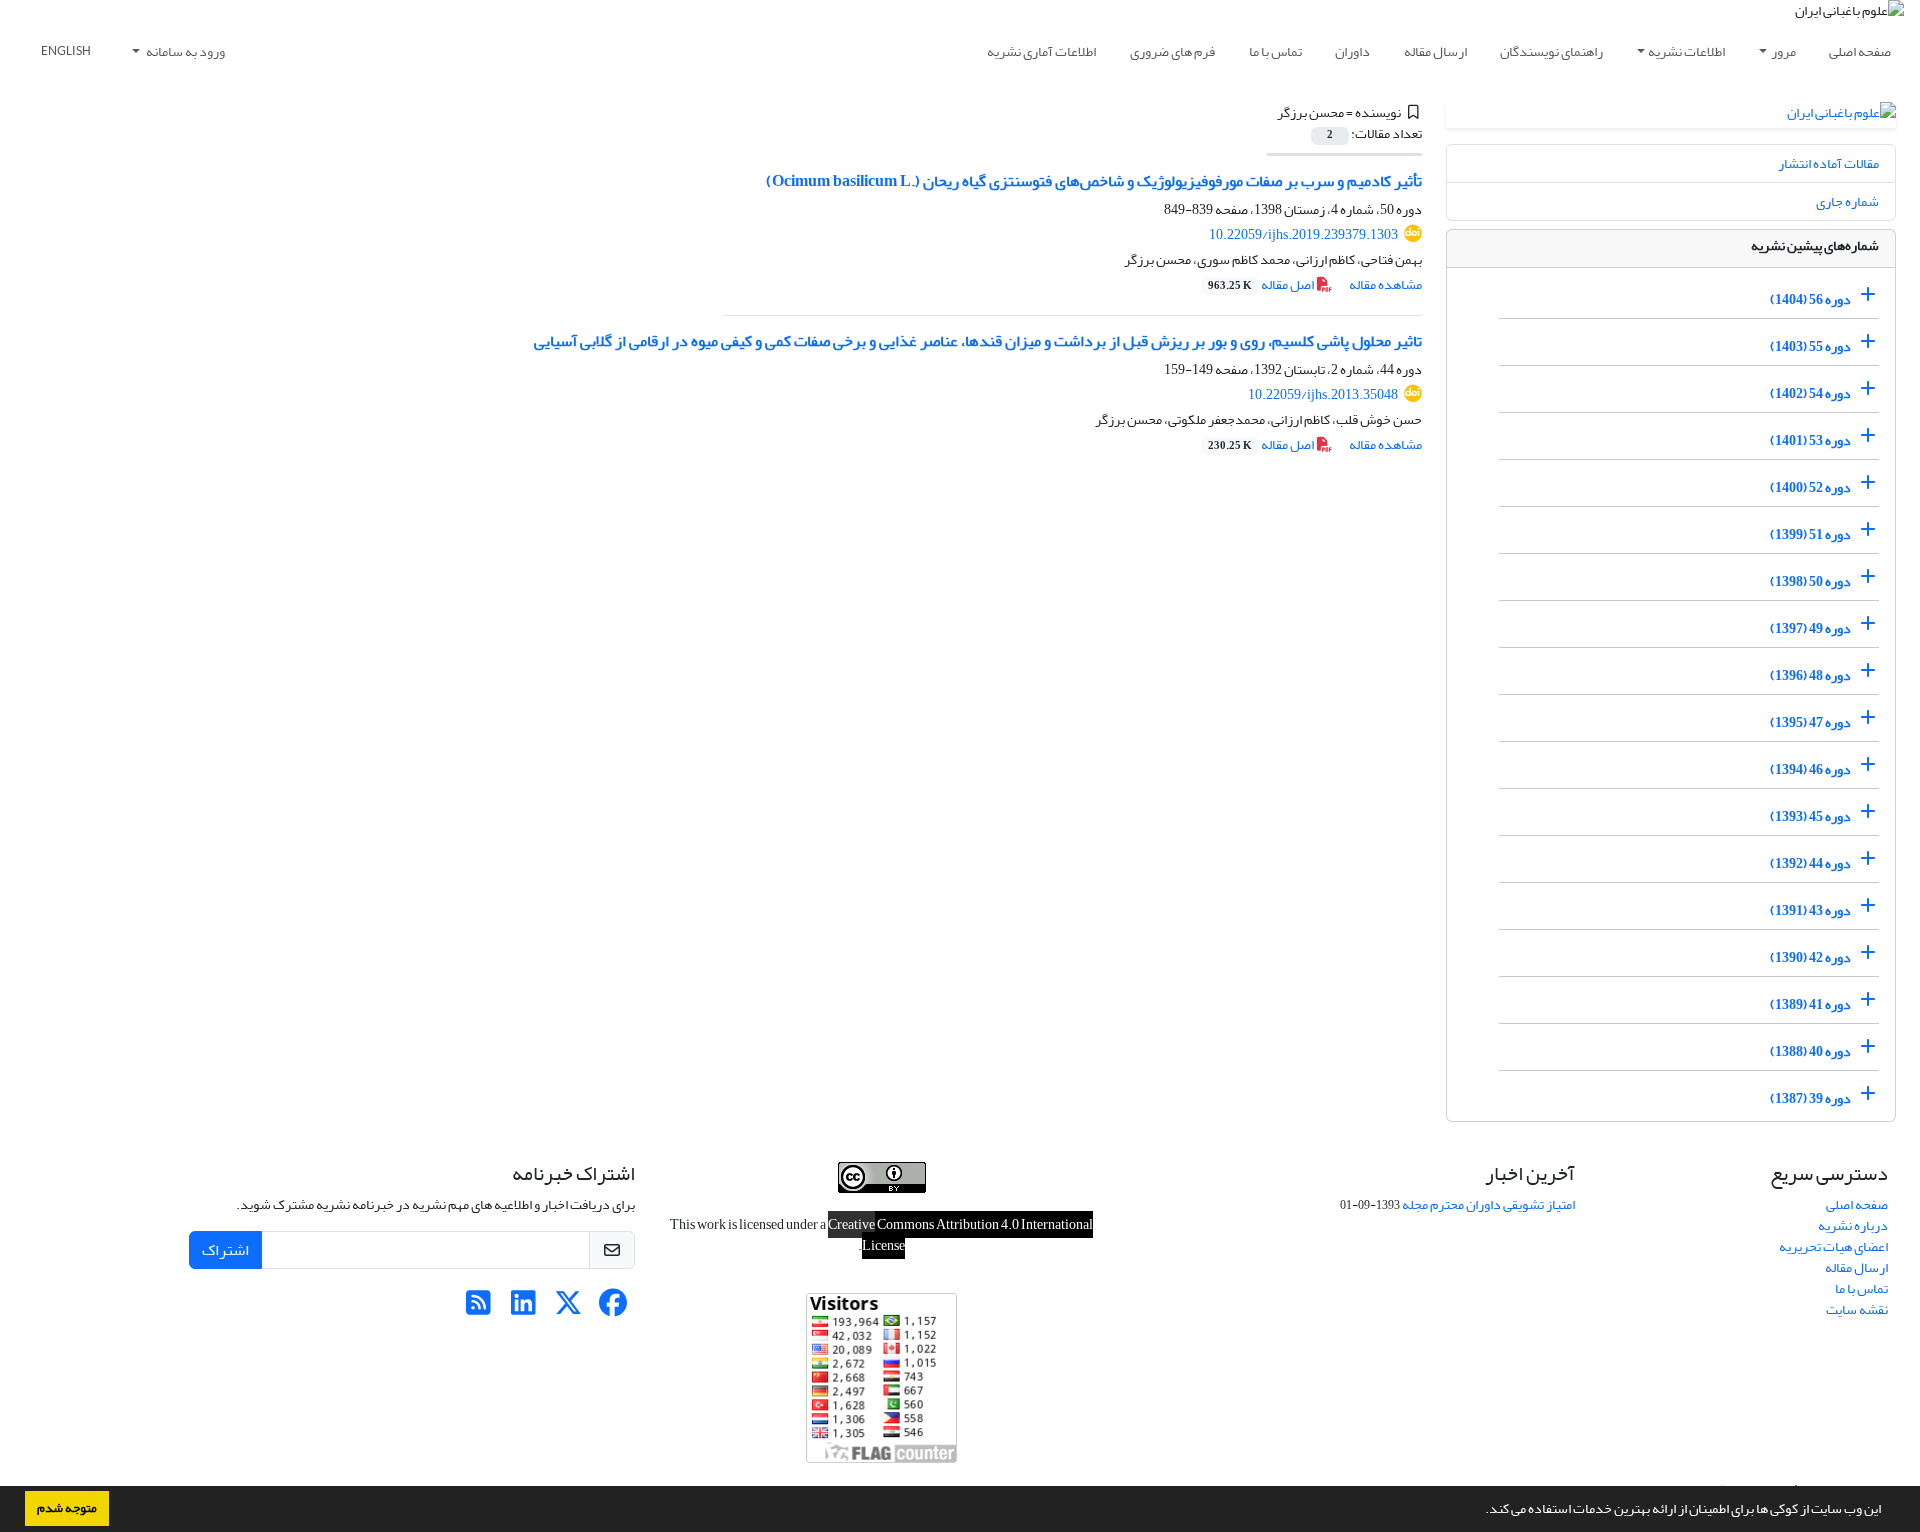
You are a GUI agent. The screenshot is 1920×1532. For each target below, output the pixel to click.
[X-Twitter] (568, 1308)
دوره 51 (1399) (1810, 534)
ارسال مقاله (1435, 51)
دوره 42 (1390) (1810, 957)
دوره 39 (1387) (1810, 1098)
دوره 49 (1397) (1810, 628)
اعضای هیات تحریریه (1833, 1246)
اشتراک (225, 1250)
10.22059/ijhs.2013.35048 (1323, 394)
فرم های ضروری (1172, 51)
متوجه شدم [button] (67, 1508)
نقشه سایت (1857, 1309)
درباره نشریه (1853, 1225)
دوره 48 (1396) (1810, 675)
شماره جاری (1847, 201)
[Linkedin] (523, 1308)
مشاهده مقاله (1385, 284)
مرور (1783, 51)
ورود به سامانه (184, 51)
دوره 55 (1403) (1810, 346)
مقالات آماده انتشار (1828, 163)
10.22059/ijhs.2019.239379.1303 (1303, 234)
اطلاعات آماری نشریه (1041, 51)
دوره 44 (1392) (1810, 863)
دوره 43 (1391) (1810, 910)
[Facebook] (613, 1308)
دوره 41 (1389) (1810, 1004)
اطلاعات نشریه (1686, 51)
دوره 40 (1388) (1810, 1051)
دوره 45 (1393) (1810, 816)
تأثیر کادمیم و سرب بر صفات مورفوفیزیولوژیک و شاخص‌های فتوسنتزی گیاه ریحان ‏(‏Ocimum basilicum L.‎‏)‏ (1094, 181)
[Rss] (478, 1308)
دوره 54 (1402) (1810, 393)
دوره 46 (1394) (1810, 769)
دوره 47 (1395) (1810, 722)
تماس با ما (1275, 51)
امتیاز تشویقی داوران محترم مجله (1488, 1204)
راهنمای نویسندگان (1551, 51)
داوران (1352, 51)
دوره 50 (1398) (1810, 581)
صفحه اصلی (1860, 51)
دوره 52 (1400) (1810, 487)
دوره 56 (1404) (1810, 299)
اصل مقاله (1262, 284)
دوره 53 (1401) (1810, 440)
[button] (1480, 1511)
